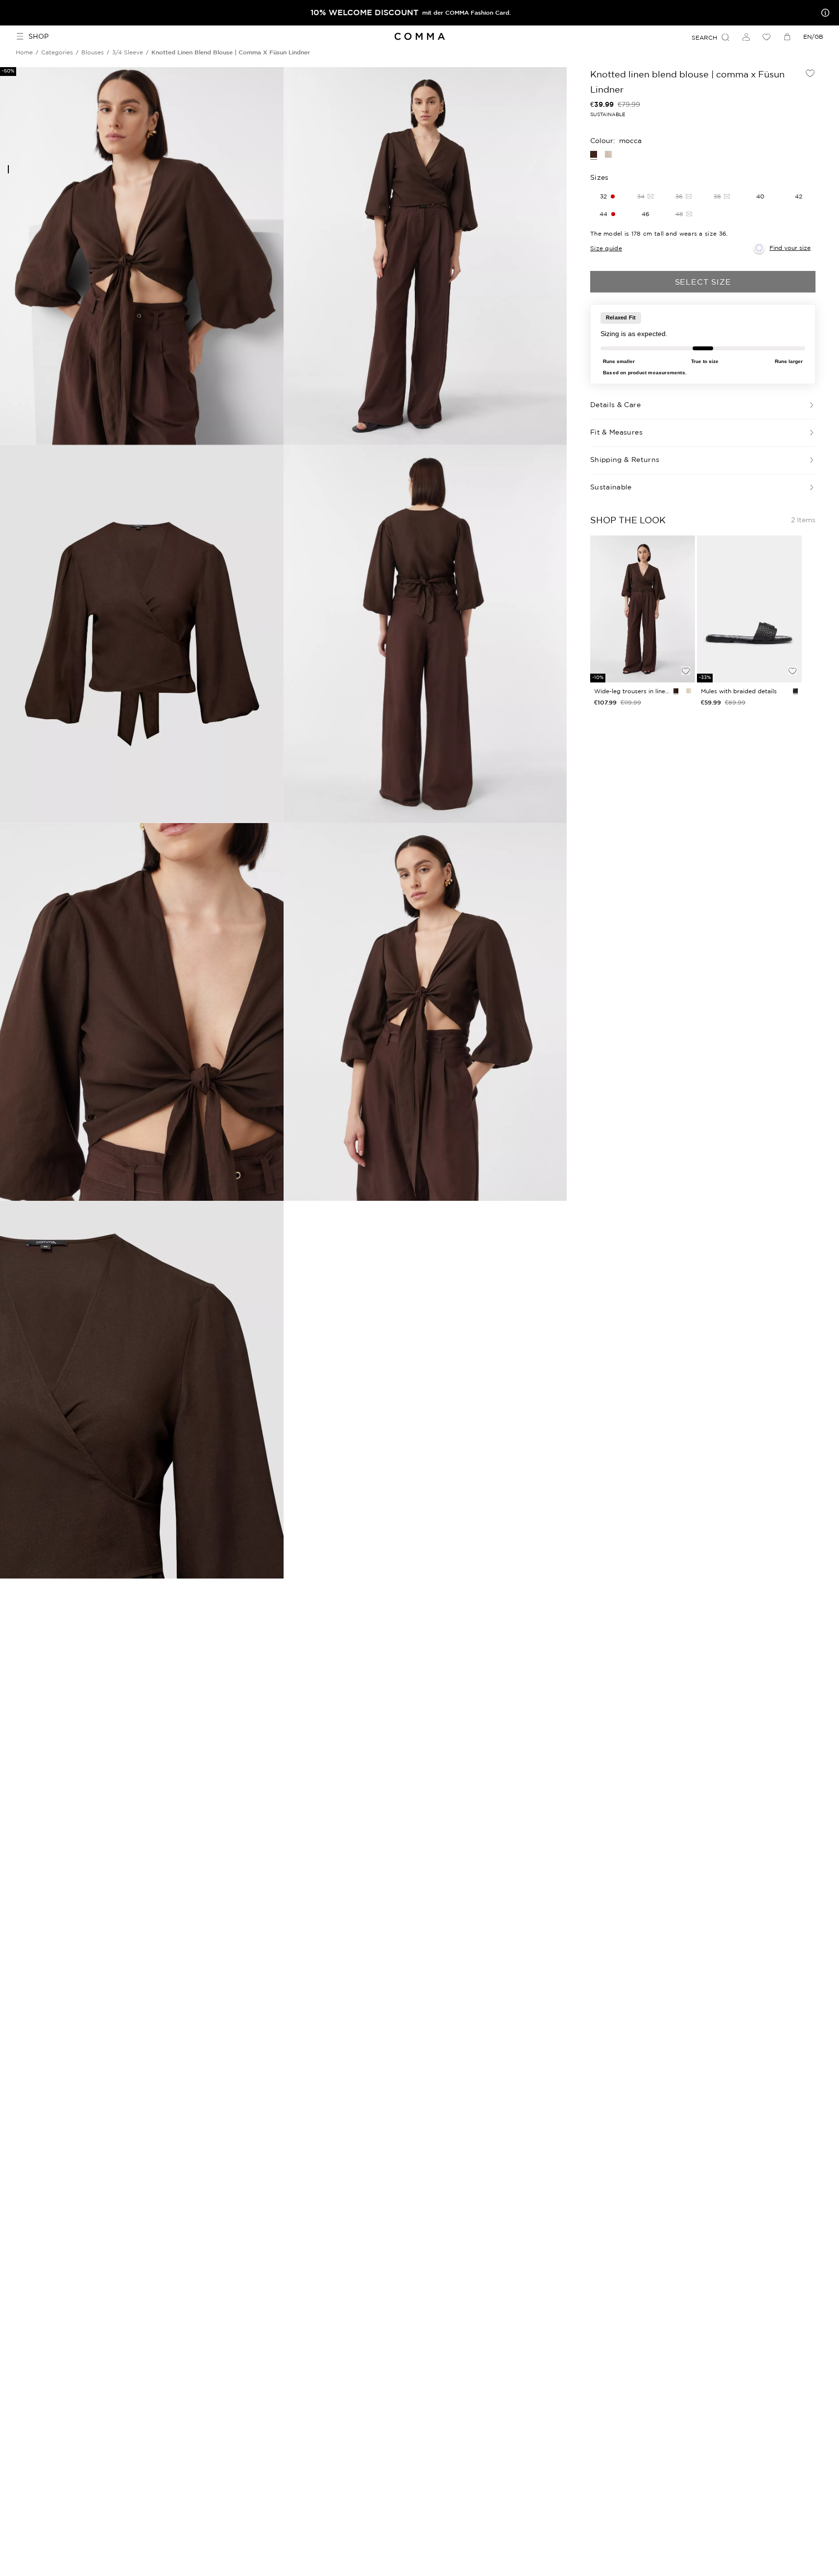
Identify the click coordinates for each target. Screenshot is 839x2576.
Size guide (606, 248)
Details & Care (615, 405)
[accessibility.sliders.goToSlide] (8, 169)
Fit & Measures (616, 432)
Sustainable (611, 487)
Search (704, 37)
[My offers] (823, 13)
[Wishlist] (767, 37)
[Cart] (787, 37)
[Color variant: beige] (608, 154)
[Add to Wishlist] (810, 73)
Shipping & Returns (625, 460)
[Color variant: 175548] (795, 691)
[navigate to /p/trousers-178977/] (643, 609)
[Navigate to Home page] (419, 36)
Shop (38, 36)
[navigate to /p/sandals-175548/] (749, 609)
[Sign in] (746, 37)
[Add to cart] (686, 654)
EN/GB (813, 36)
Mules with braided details (739, 691)
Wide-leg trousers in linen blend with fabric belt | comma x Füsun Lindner (632, 691)
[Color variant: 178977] (676, 691)
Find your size (790, 248)
